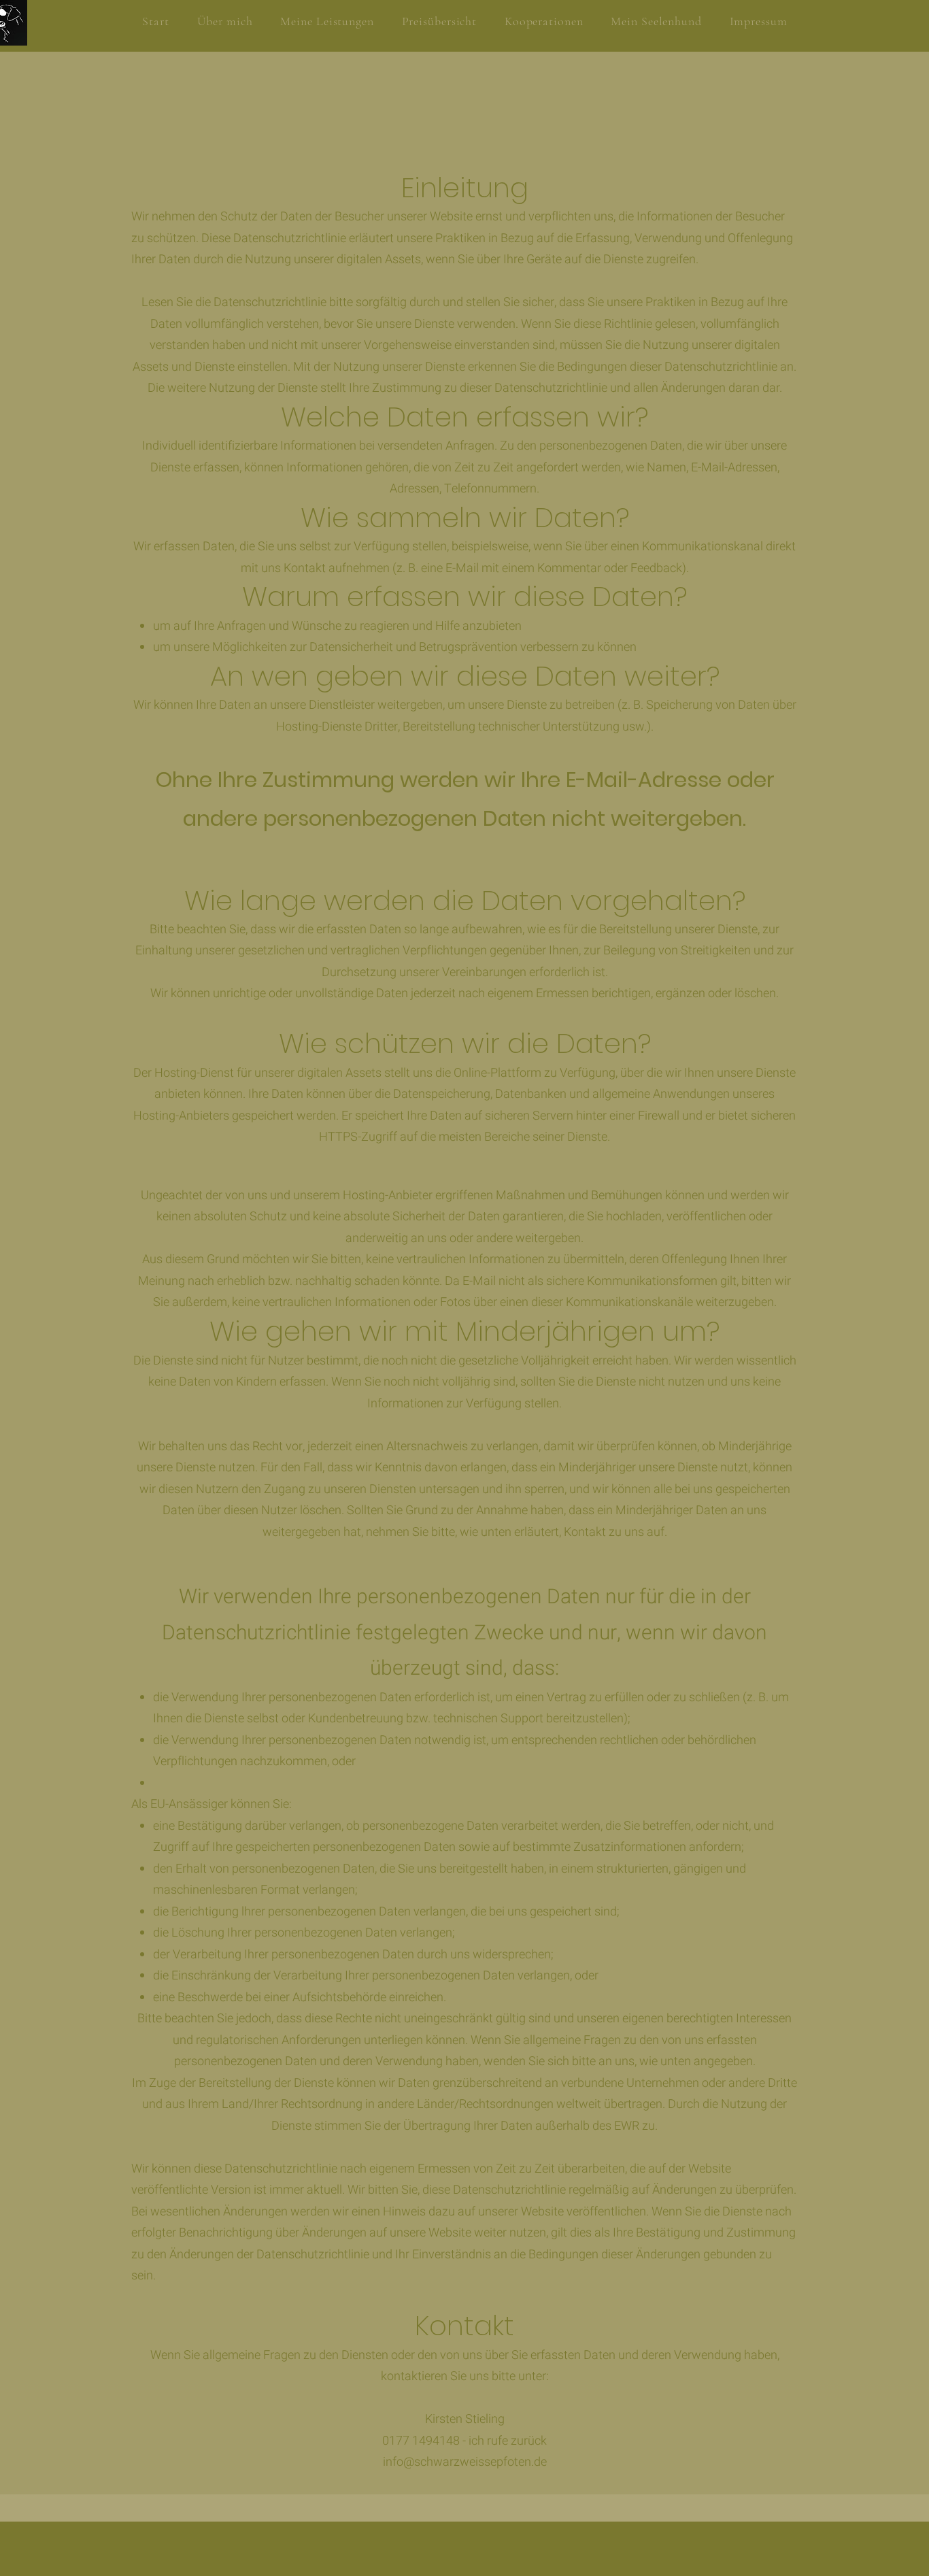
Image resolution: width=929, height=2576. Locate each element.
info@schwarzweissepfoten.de (465, 2462)
